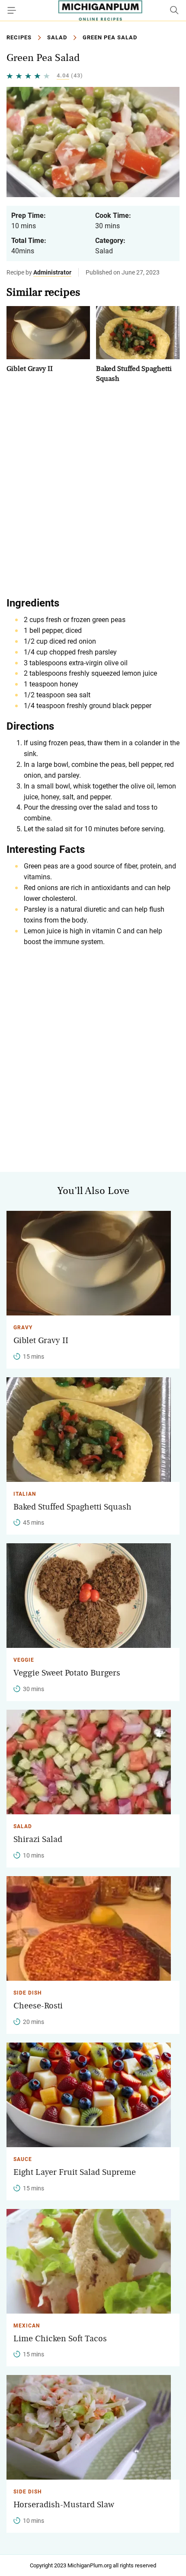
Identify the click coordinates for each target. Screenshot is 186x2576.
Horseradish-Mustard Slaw (64, 2505)
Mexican (27, 2326)
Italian (25, 1494)
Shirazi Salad (38, 1839)
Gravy (23, 1328)
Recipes (19, 37)
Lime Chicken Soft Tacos (60, 2339)
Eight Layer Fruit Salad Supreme (75, 2172)
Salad (57, 37)
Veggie (24, 1660)
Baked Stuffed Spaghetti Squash (72, 1507)
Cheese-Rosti (38, 2006)
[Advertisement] (93, 489)
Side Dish (27, 1993)
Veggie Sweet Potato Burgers (67, 1673)
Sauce (23, 2159)
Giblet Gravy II (30, 369)
